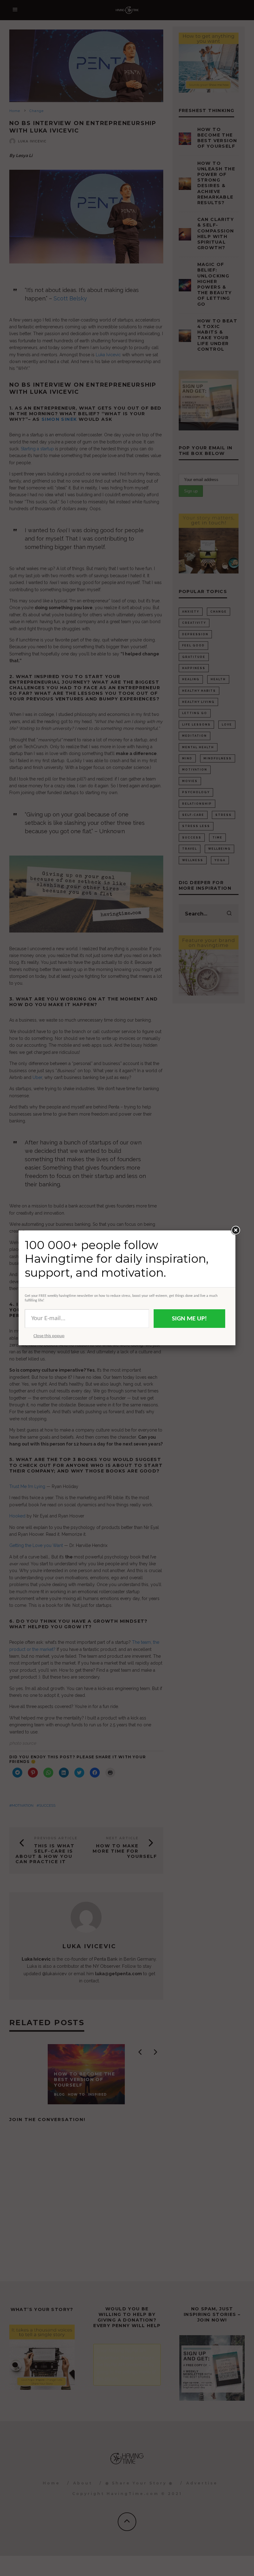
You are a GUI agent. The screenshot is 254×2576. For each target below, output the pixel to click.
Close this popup (49, 1336)
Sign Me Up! (189, 1319)
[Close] (235, 1230)
